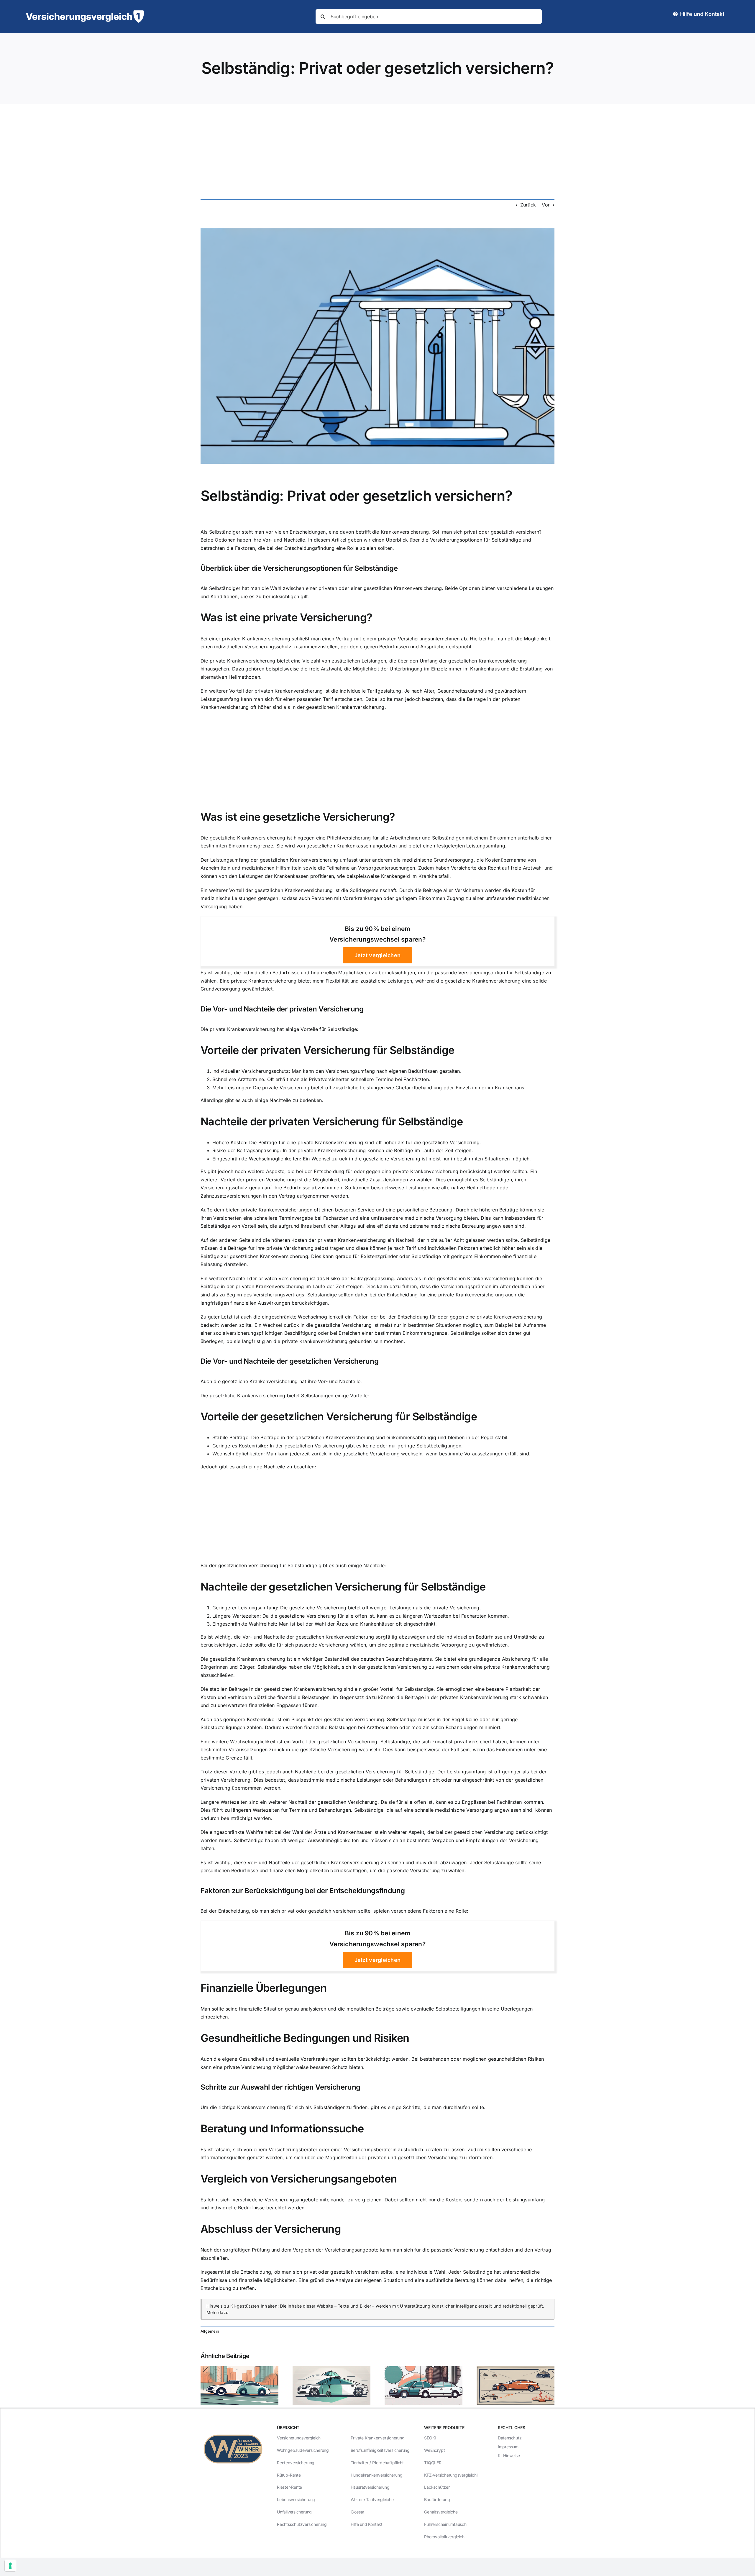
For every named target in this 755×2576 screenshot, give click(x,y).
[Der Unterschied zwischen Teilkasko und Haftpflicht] (331, 2369)
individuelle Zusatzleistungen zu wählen (387, 1180)
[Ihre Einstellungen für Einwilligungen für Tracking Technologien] (10, 2566)
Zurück (528, 205)
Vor (546, 205)
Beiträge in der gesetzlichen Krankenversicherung (317, 1437)
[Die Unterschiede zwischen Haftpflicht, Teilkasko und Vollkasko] (516, 2369)
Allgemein (210, 2331)
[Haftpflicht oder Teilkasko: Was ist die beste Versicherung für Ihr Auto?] (424, 2369)
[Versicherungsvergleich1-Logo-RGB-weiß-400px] (85, 13)
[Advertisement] (377, 148)
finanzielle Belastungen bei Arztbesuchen (351, 1727)
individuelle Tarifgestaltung (371, 691)
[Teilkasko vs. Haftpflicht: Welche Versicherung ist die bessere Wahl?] (239, 2369)
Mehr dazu (218, 2312)
